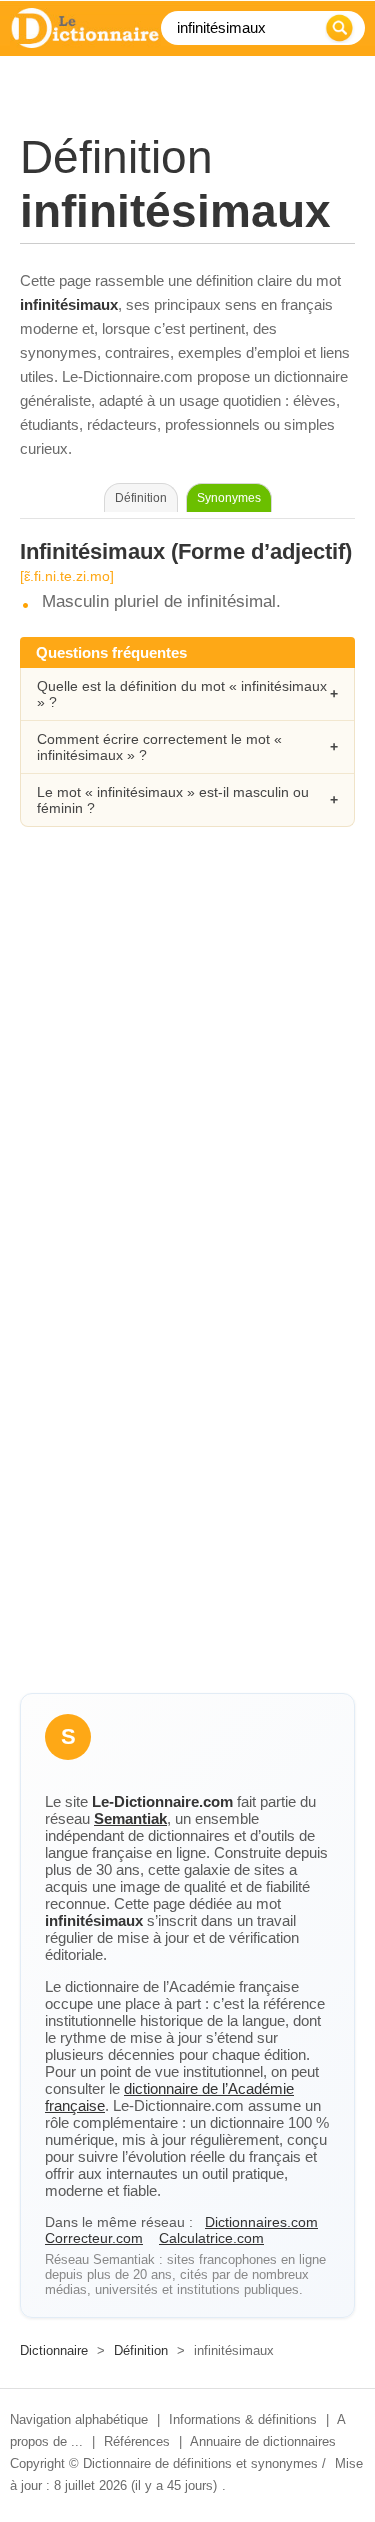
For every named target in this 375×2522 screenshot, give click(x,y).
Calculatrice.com (211, 2238)
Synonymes (229, 498)
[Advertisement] (187, 1059)
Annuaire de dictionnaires (263, 2441)
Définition (141, 2350)
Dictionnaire (54, 2350)
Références (137, 2441)
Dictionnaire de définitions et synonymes (200, 2463)
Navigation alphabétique (79, 2419)
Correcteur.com (94, 2238)
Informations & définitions (243, 2419)
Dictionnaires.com (261, 2222)
